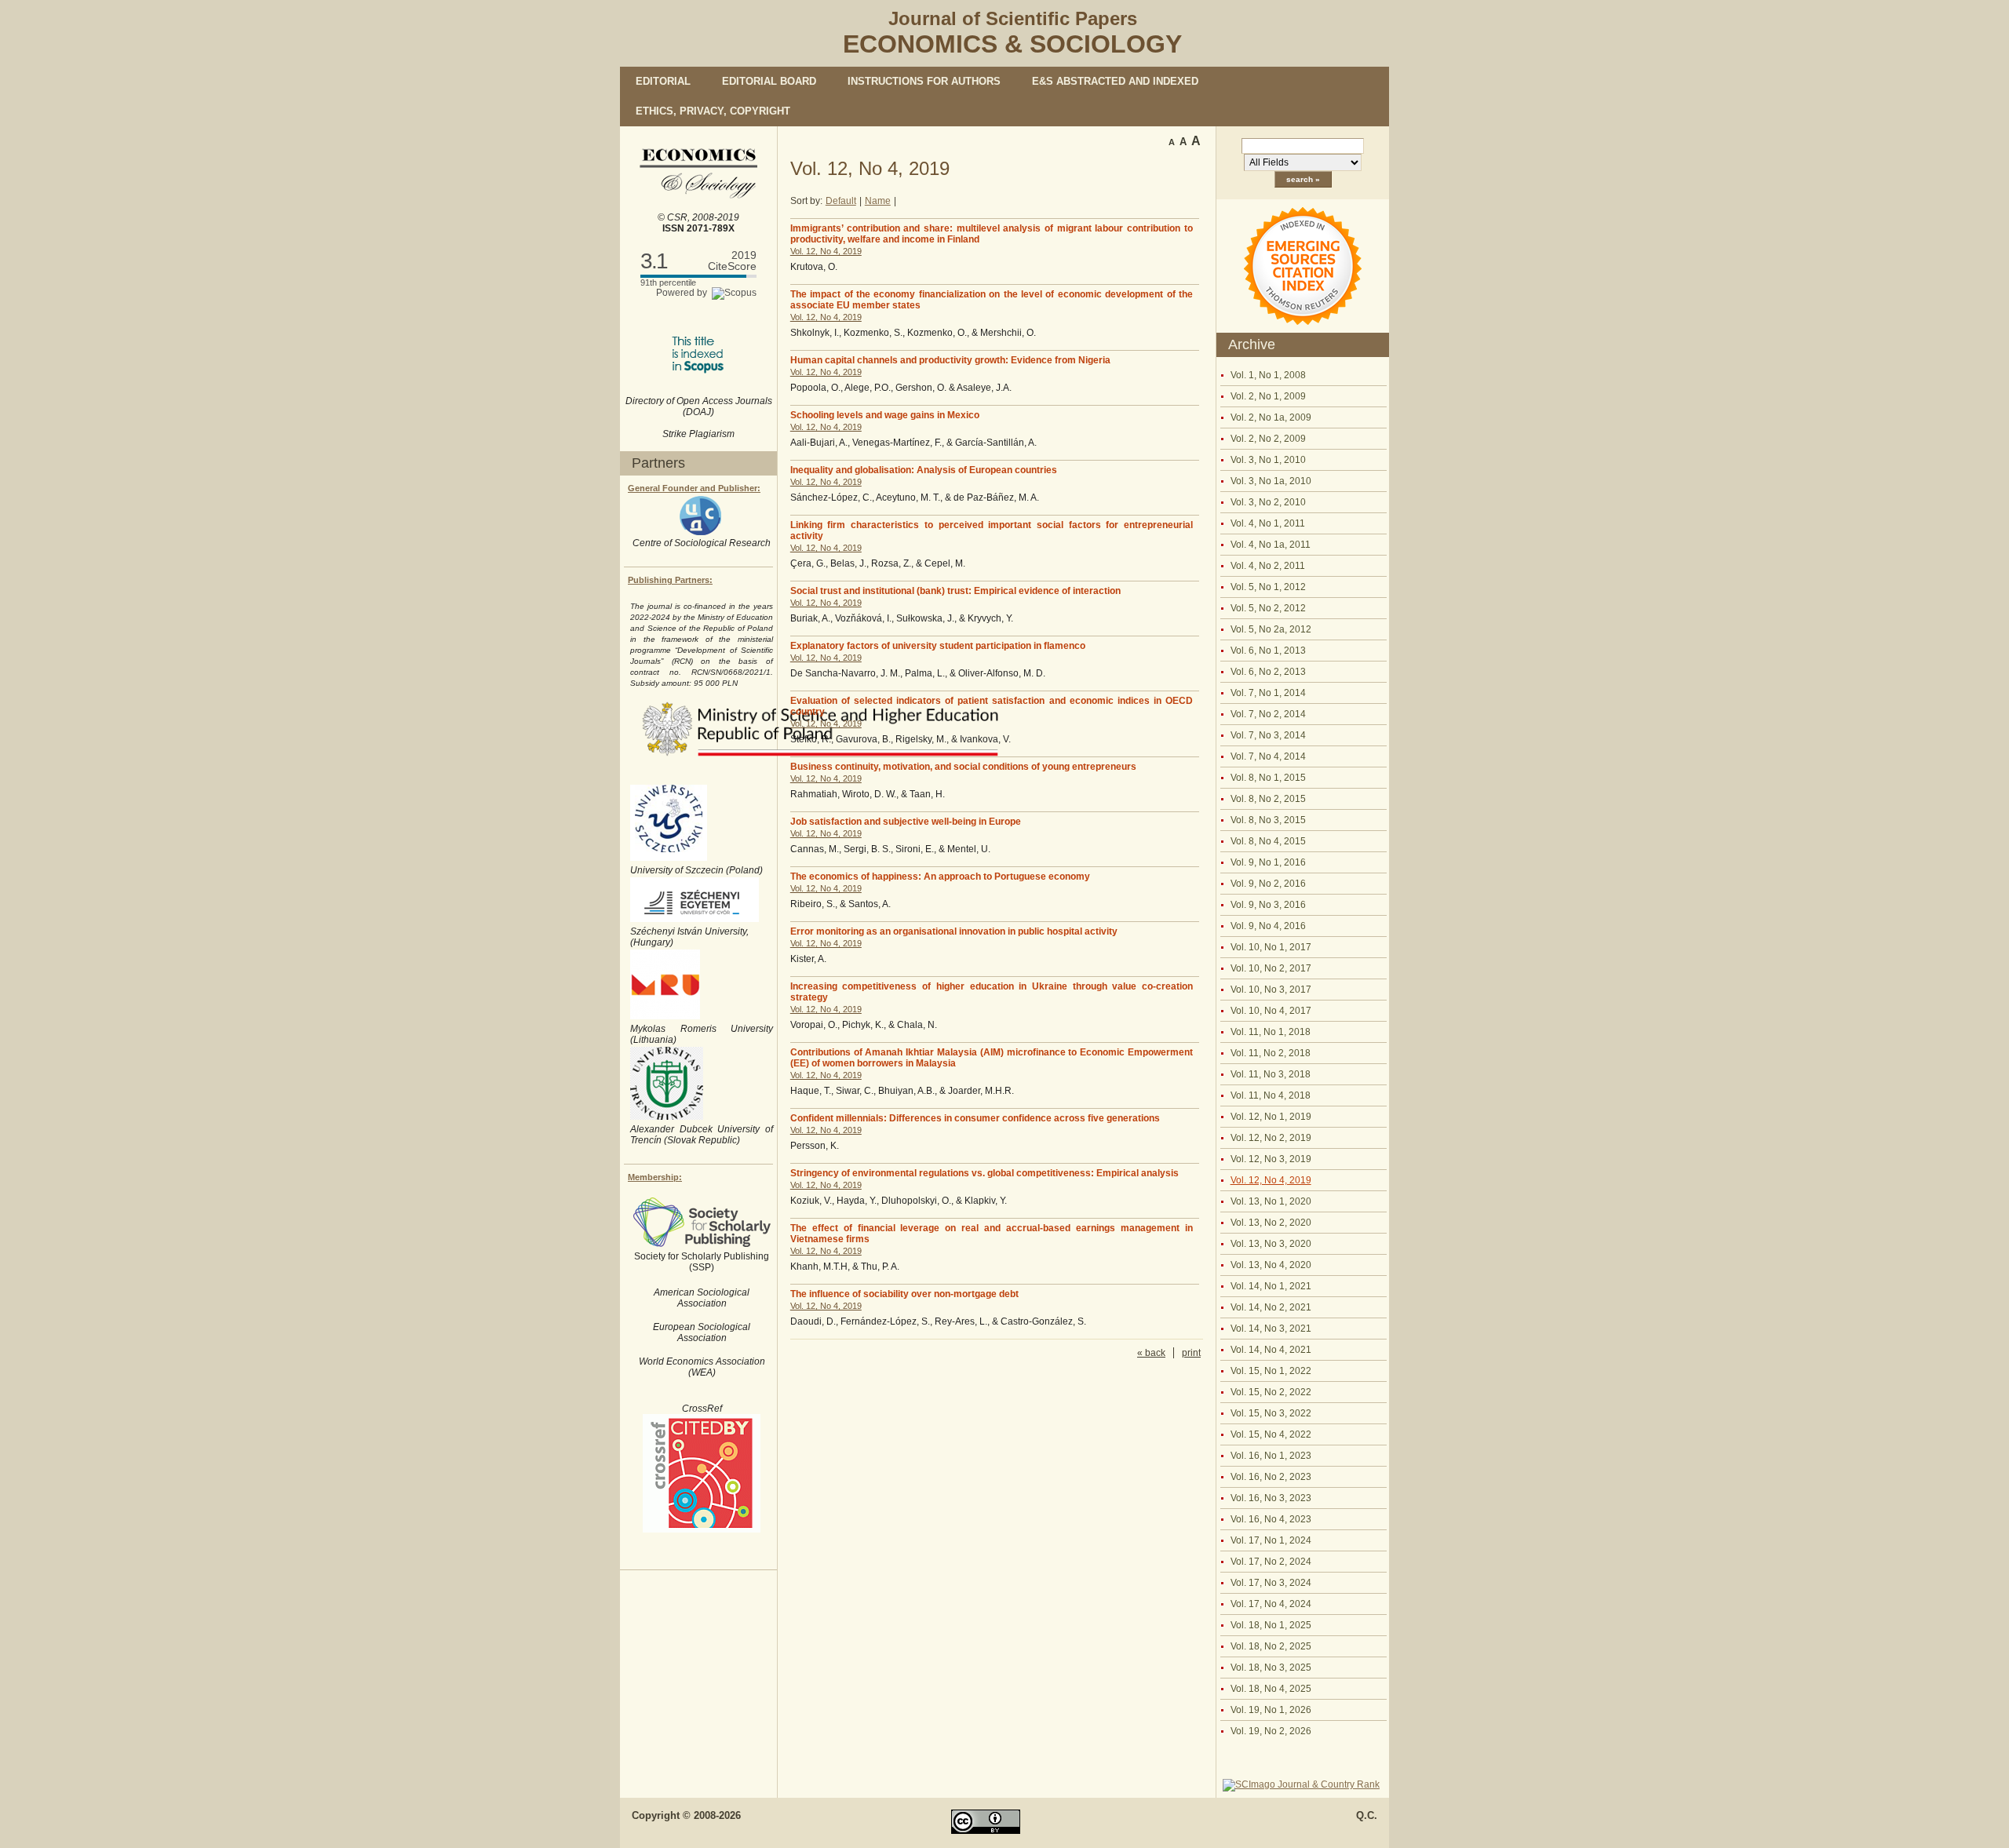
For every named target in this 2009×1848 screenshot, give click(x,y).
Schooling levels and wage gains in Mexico (885, 415)
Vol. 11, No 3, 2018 (1271, 1074)
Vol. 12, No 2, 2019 (1271, 1138)
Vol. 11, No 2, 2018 (1271, 1053)
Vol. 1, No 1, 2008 (1268, 375)
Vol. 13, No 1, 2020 (1271, 1201)
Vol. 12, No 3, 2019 (1271, 1159)
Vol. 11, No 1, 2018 (1271, 1032)
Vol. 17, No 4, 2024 (1271, 1604)
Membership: (655, 1177)
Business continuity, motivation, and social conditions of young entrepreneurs (963, 767)
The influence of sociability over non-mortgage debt (904, 1294)
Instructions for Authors (924, 81)
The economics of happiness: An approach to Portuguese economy (940, 877)
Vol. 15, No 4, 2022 (1271, 1434)
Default (841, 201)
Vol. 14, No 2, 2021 (1271, 1307)
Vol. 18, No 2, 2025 (1271, 1646)
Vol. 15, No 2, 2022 (1271, 1392)
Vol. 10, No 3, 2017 (1271, 990)
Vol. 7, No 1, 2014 (1268, 693)
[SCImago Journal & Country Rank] (1301, 1784)
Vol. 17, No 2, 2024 (1271, 1562)
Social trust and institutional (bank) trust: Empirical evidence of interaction (955, 591)
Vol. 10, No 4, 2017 (1271, 1011)
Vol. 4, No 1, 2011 (1268, 523)
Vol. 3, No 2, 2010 (1268, 502)
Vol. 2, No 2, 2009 (1268, 439)
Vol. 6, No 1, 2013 (1268, 651)
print (1191, 1353)
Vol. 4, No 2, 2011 (1268, 566)
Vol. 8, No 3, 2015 (1268, 820)
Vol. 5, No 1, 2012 (1268, 587)
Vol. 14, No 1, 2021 (1271, 1286)
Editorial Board (769, 81)
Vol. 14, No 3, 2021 (1271, 1329)
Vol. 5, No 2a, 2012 (1271, 629)
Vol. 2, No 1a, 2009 (1271, 417)
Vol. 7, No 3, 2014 (1268, 735)
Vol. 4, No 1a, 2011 (1271, 545)
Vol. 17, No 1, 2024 (1271, 1540)
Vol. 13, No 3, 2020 (1271, 1244)
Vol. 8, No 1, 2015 (1268, 778)
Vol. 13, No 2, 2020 (1271, 1223)
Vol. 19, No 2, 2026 (1271, 1731)
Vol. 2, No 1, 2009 (1268, 396)
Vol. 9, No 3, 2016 (1268, 905)
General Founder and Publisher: (694, 488)
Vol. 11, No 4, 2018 (1271, 1095)
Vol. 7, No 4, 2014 (1268, 756)
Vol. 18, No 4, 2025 (1271, 1689)
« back (1151, 1353)
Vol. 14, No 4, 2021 (1271, 1350)
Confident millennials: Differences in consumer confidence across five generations (975, 1118)
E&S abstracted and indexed (1115, 81)
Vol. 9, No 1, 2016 (1268, 862)
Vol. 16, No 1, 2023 (1271, 1456)
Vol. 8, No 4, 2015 (1268, 841)
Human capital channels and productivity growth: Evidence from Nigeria (950, 360)
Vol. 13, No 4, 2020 (1271, 1265)
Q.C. (1367, 1815)
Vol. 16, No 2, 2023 (1271, 1477)
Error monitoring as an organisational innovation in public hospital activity (954, 931)
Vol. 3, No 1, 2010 (1268, 460)
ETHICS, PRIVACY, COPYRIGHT (713, 111)
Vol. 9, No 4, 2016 (1268, 926)
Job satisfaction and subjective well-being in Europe (906, 822)
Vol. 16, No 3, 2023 (1271, 1498)
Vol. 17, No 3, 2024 (1271, 1583)
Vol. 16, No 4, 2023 (1271, 1519)
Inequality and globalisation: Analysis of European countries (924, 470)
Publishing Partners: (670, 580)
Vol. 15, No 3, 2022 (1271, 1413)
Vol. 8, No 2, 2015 (1268, 799)
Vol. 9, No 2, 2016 (1268, 884)
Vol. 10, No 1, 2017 (1271, 947)
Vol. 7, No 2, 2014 (1268, 714)
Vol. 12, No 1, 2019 (1271, 1117)
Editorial (663, 81)
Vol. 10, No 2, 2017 (1271, 968)
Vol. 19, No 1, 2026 (1271, 1710)
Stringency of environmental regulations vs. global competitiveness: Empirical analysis (984, 1173)
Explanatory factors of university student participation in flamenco (938, 646)
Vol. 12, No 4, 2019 (1271, 1180)
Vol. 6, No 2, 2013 (1268, 672)
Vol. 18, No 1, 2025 (1271, 1625)
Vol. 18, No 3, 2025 (1271, 1668)
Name (878, 201)
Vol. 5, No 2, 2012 (1268, 608)
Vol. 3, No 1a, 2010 (1271, 481)
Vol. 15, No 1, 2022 (1271, 1371)
